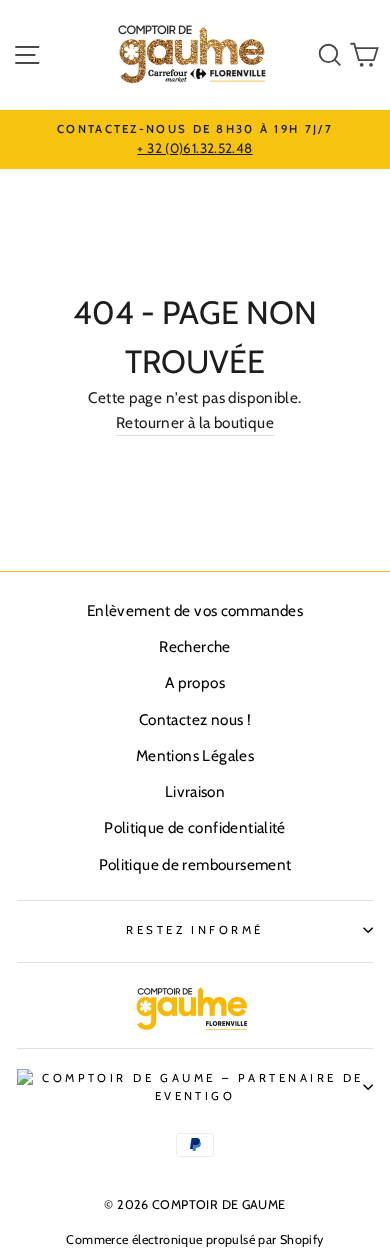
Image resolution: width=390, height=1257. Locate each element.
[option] (195, 140)
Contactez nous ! (195, 719)
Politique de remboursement (195, 864)
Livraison (195, 791)
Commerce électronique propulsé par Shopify (194, 1239)
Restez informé (194, 930)
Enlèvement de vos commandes (195, 610)
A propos (195, 682)
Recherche (194, 646)
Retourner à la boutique (195, 422)
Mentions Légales (195, 755)
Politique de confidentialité (195, 827)
